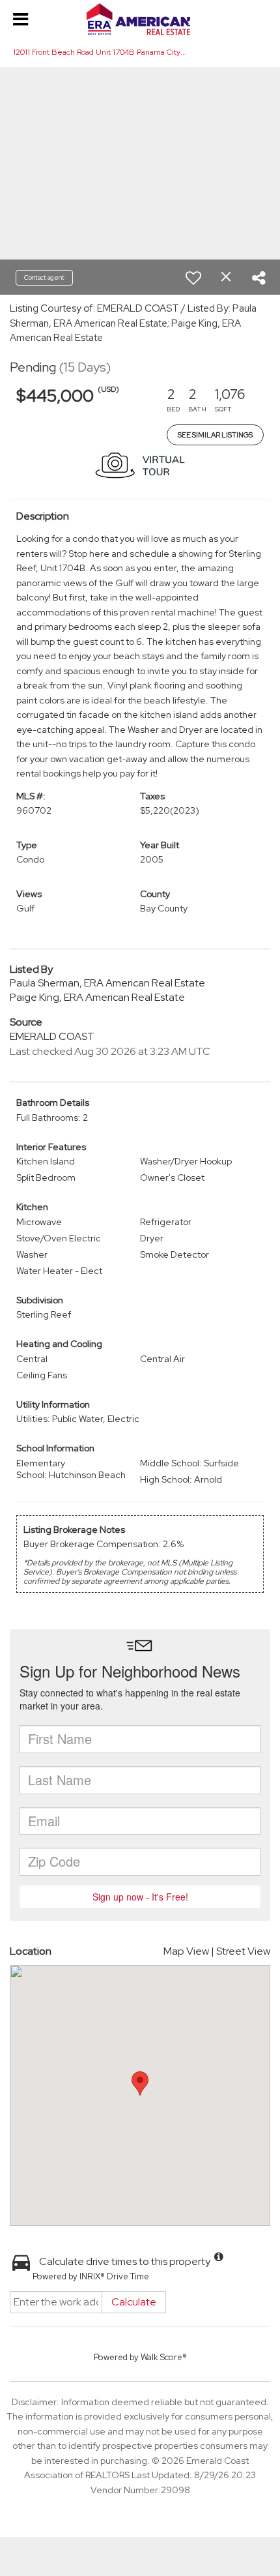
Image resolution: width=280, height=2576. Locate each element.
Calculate (134, 2302)
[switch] (193, 278)
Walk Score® (164, 2357)
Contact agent (44, 277)
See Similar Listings (215, 435)
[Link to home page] (140, 20)
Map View (186, 1951)
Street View (243, 1951)
